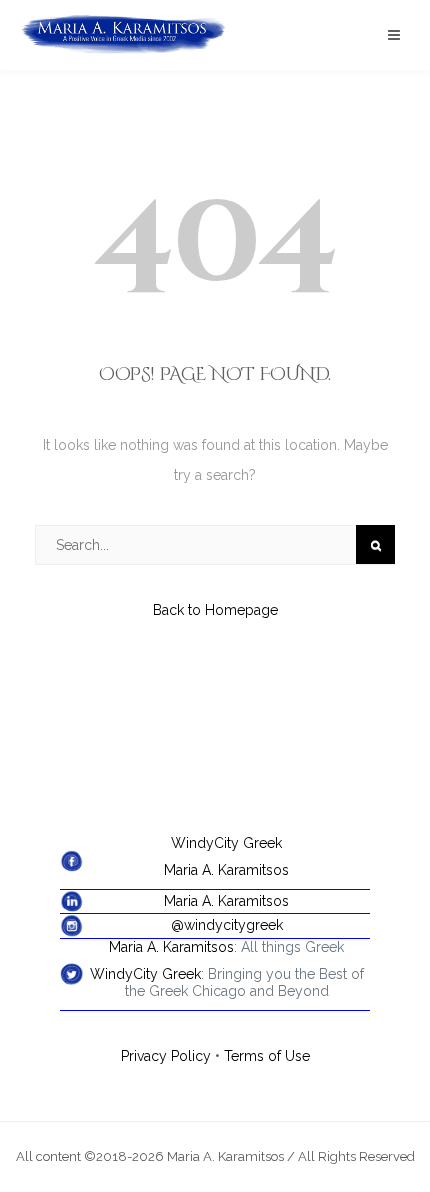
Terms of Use (267, 1056)
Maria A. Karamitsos (226, 870)
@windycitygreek (227, 925)
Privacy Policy (166, 1056)
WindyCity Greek (226, 843)
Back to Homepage (215, 610)
